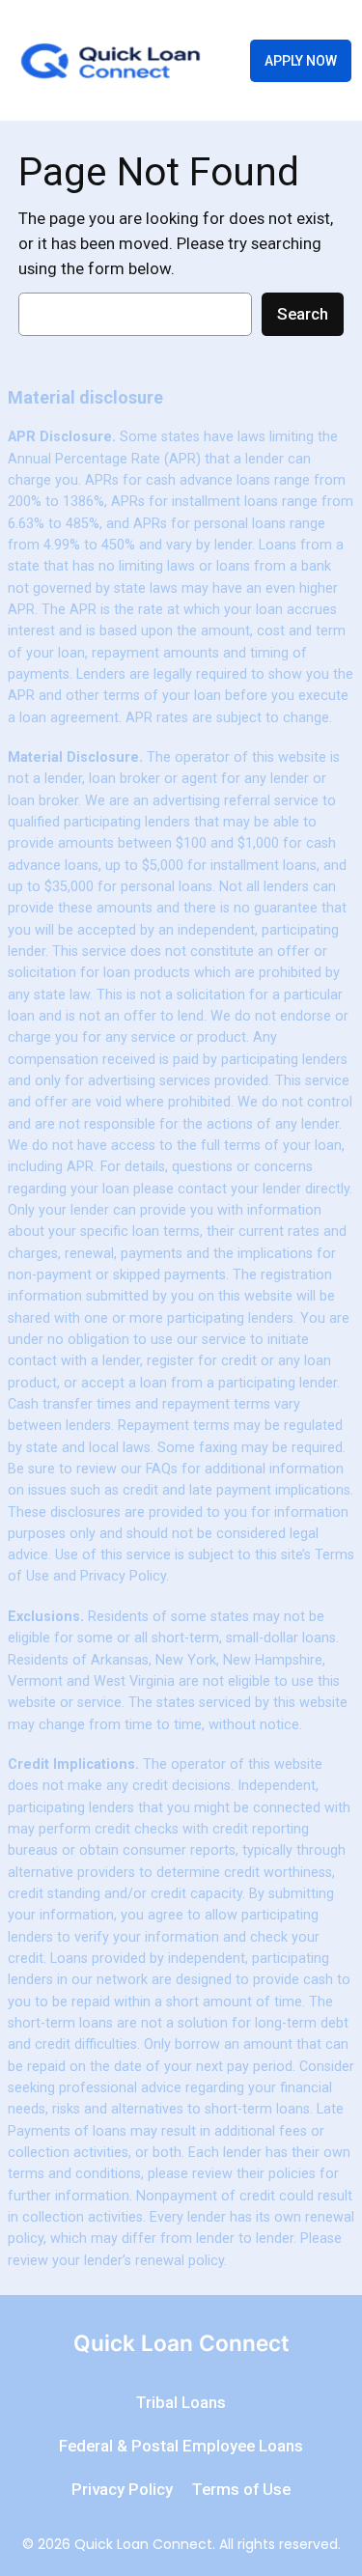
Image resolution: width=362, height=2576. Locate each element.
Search (303, 314)
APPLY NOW (301, 61)
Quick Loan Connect (181, 2343)
